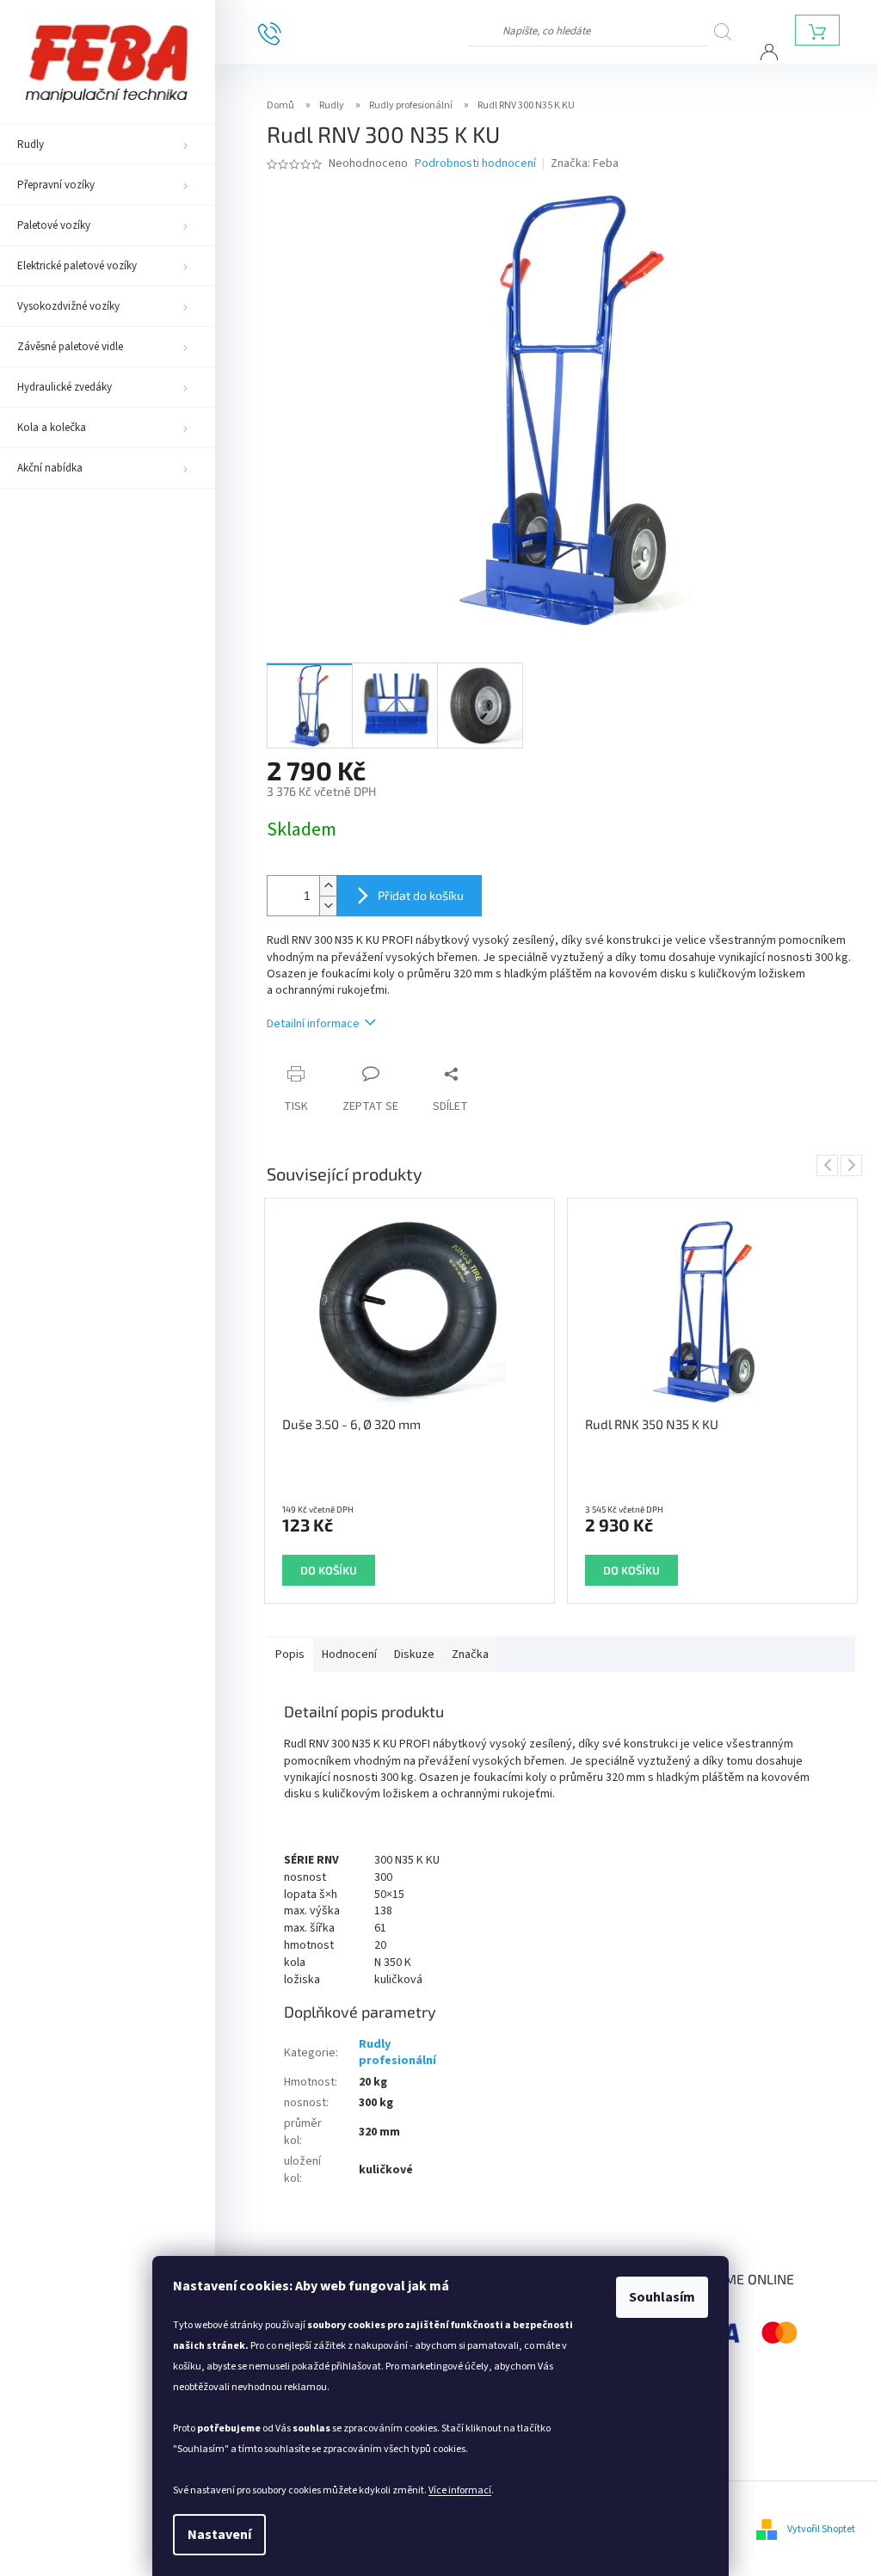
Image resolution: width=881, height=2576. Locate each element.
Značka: (585, 163)
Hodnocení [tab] (349, 1655)
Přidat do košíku (421, 895)
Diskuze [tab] (414, 1655)
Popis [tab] (290, 1655)
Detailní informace (313, 1024)
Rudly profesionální (397, 2052)
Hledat (730, 31)
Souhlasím (662, 2297)
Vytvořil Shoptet (821, 2529)
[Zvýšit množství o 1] (328, 886)
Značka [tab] (470, 1655)
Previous (830, 1165)
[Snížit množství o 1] (328, 906)
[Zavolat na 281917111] (283, 33)
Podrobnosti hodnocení (475, 164)
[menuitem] (108, 145)
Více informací (460, 2490)
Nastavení (219, 2535)
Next (854, 1165)
